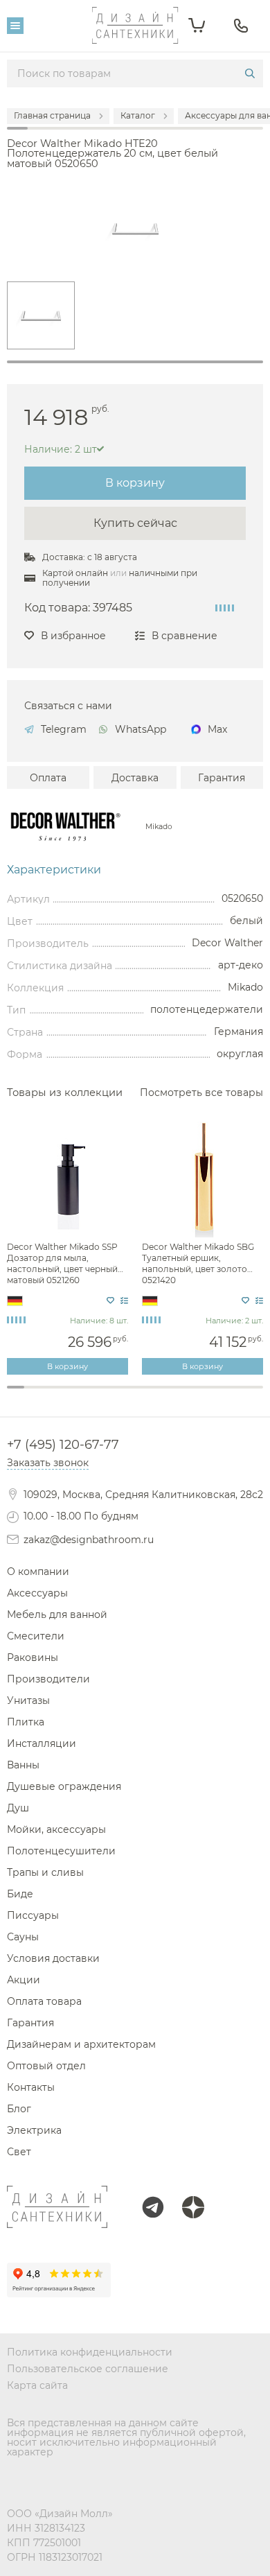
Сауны (23, 1937)
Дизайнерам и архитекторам (81, 2044)
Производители (48, 1679)
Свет (19, 2152)
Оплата (48, 778)
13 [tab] (220, 1395)
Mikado (159, 827)
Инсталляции (42, 1743)
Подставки (135, 1408)
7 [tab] (118, 1395)
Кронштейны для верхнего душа (135, 1407)
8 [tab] (135, 1395)
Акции (24, 1980)
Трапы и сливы (45, 1872)
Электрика (34, 2130)
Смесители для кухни (135, 1408)
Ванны (23, 1765)
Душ (18, 1808)
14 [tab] (238, 1395)
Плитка (26, 1722)
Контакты (31, 2087)
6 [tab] (101, 1395)
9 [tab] (152, 1395)
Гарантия (222, 778)
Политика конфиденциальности (90, 2352)
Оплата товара (44, 2001)
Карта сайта (37, 2385)
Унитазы (28, 1700)
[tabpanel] (41, 315)
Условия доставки (53, 1958)
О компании (38, 1572)
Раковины (33, 1657)
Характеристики (54, 870)
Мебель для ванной (57, 1615)
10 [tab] (169, 1395)
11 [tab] (187, 1395)
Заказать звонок (48, 1463)
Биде (20, 1894)
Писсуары (33, 1915)
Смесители (36, 1636)
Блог (19, 2109)
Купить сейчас (135, 523)
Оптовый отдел (46, 2066)
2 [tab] (33, 1395)
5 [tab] (84, 1395)
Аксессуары (37, 1593)
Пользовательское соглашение (88, 2369)
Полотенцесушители (61, 1851)
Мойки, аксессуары (56, 1829)
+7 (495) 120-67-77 (63, 1445)
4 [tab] (67, 1395)
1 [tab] (135, 362)
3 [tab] (49, 1395)
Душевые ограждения (64, 1786)
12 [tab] (203, 1395)
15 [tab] (254, 1395)
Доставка (135, 778)
